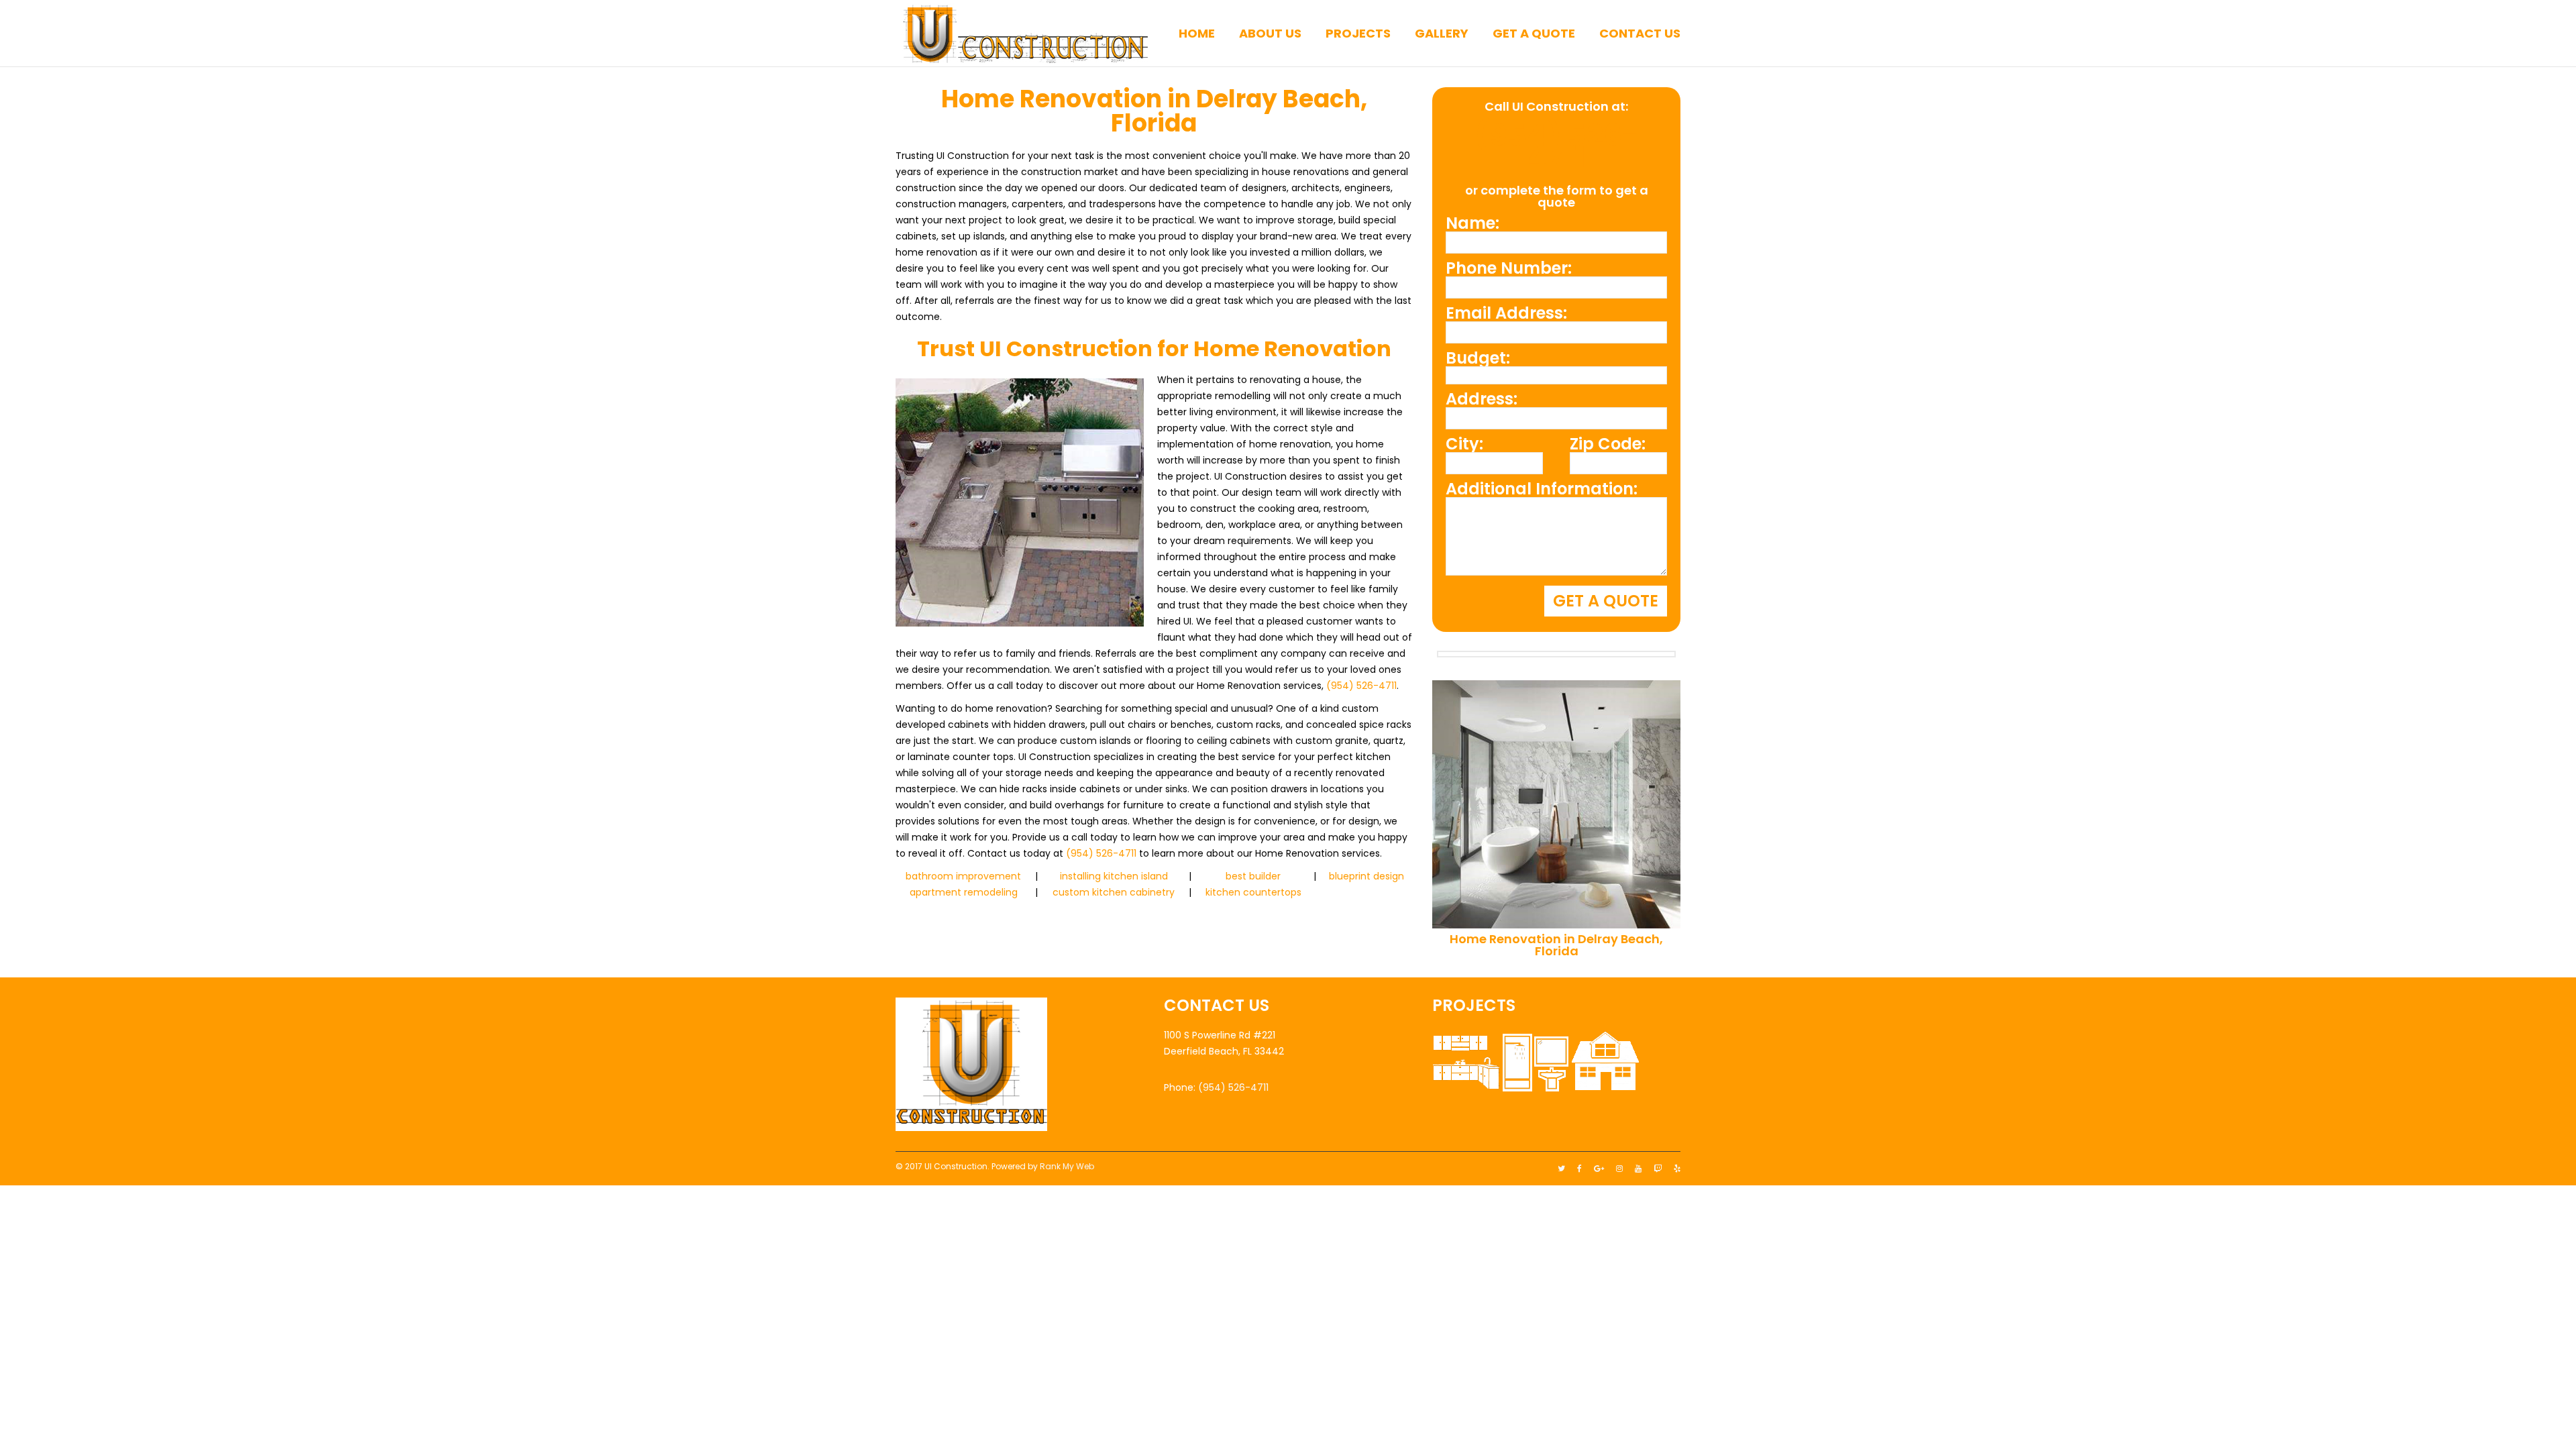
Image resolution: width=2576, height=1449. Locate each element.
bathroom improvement (963, 876)
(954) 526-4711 (1361, 686)
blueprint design (1366, 876)
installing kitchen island (1114, 876)
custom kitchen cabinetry (1114, 892)
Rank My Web (1067, 1166)
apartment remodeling (964, 892)
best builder (1253, 876)
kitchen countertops (1253, 892)
